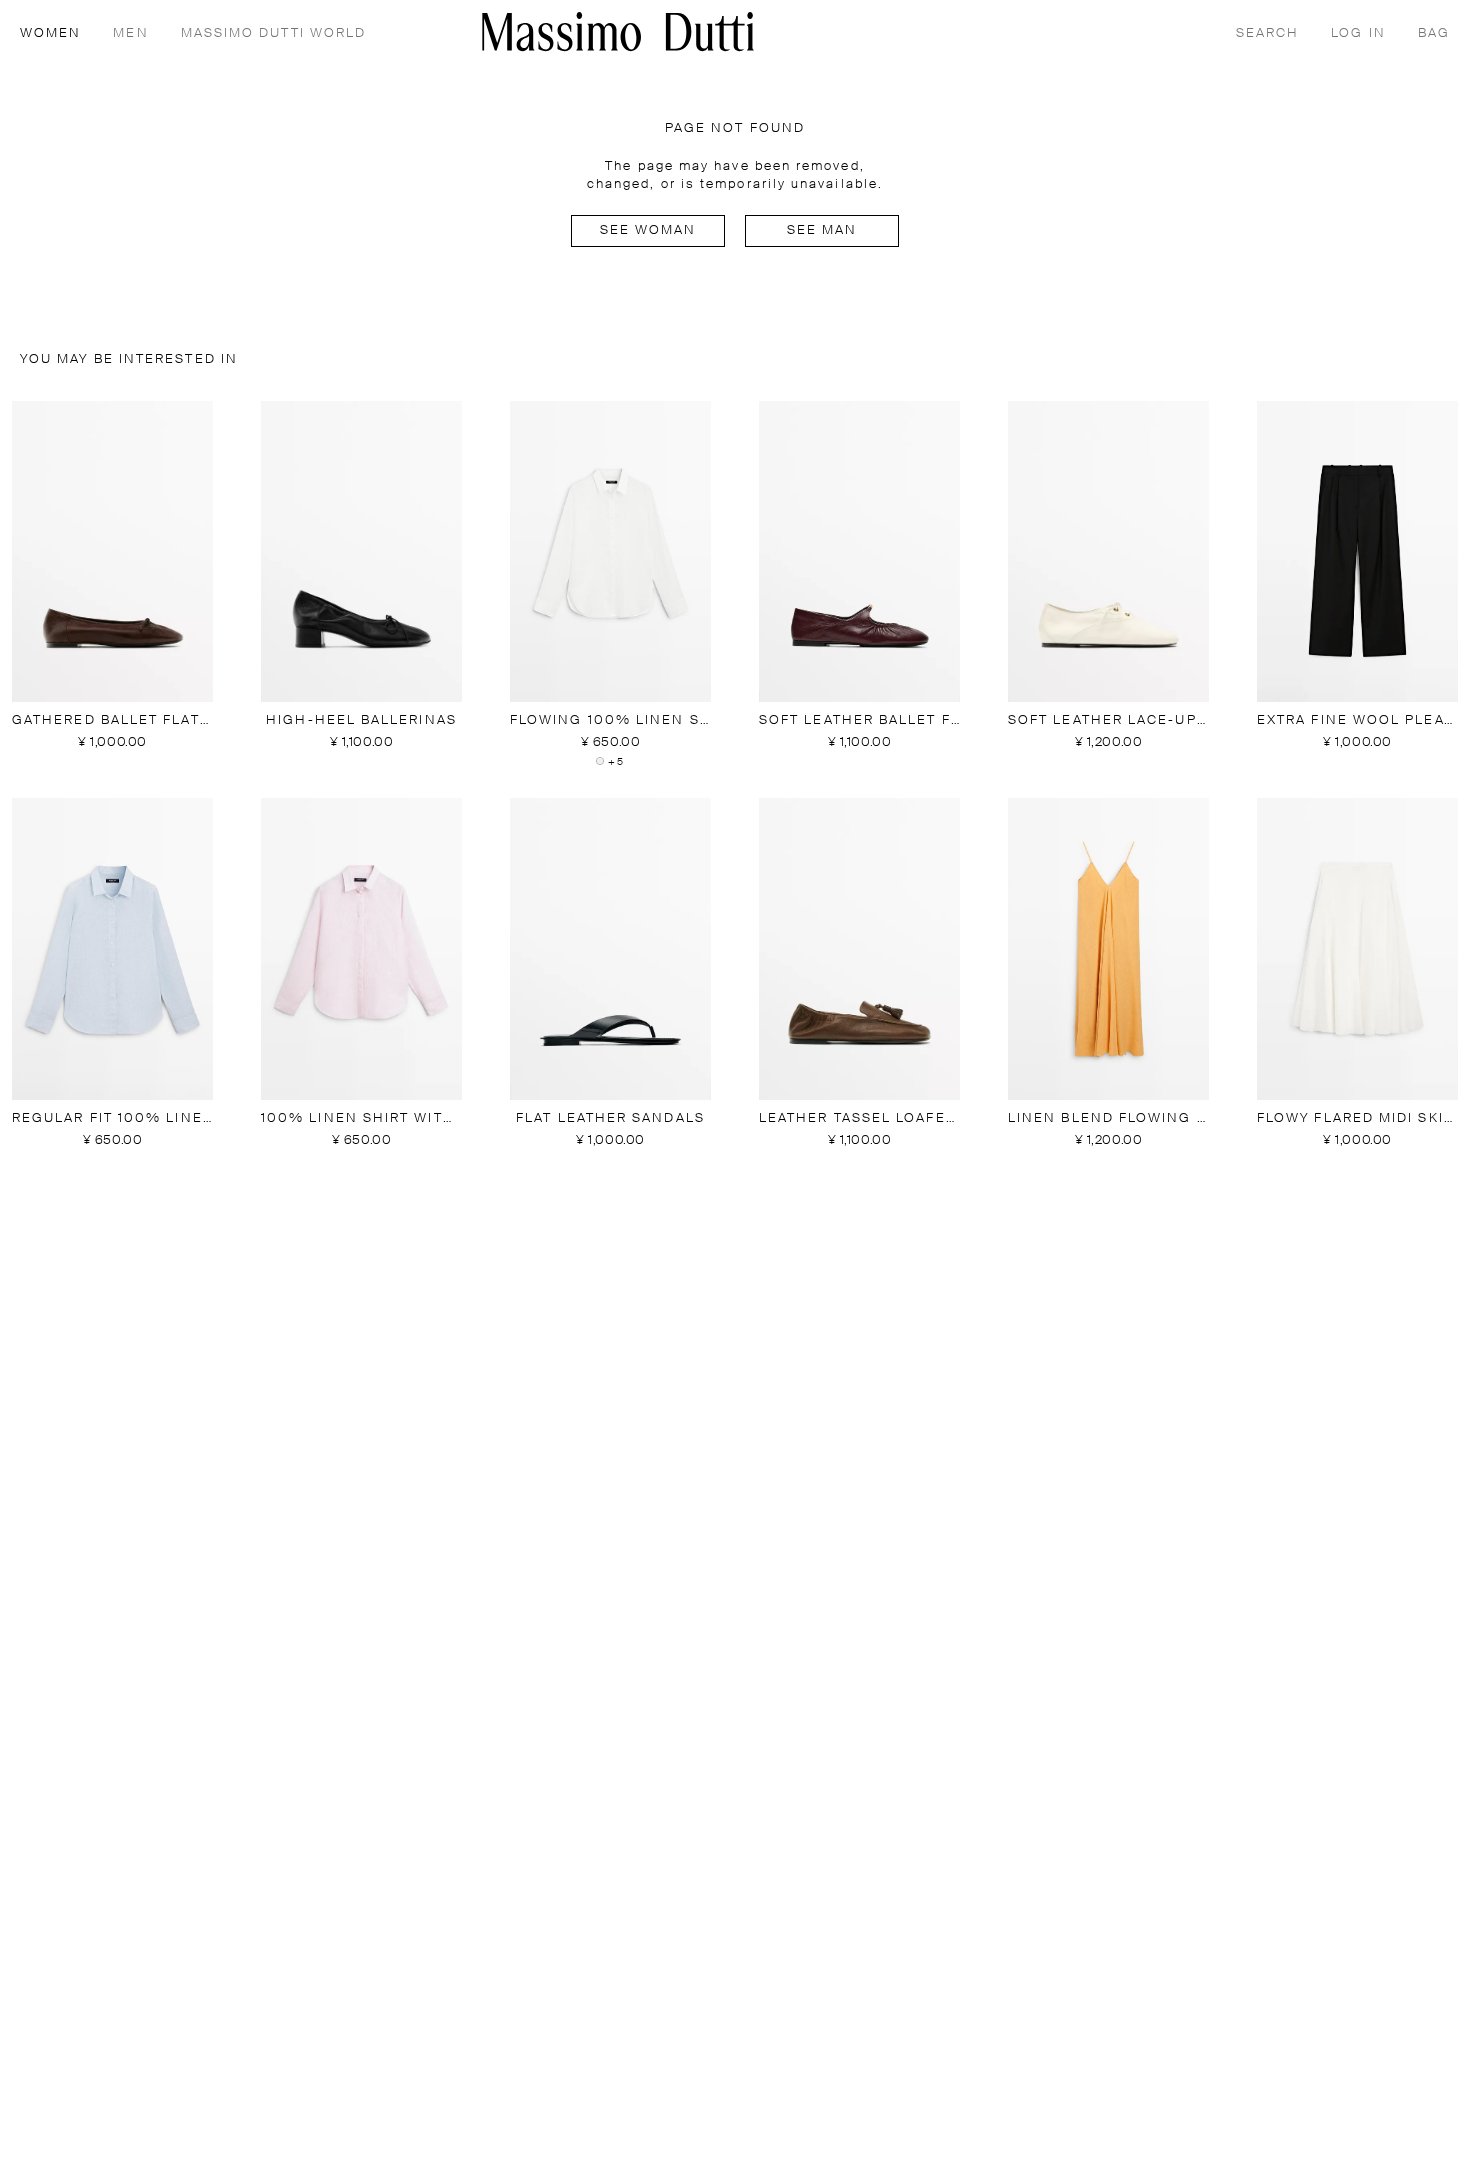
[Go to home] (618, 31)
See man (822, 230)
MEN (130, 33)
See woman (648, 230)
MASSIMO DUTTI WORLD (274, 33)
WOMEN (50, 33)
